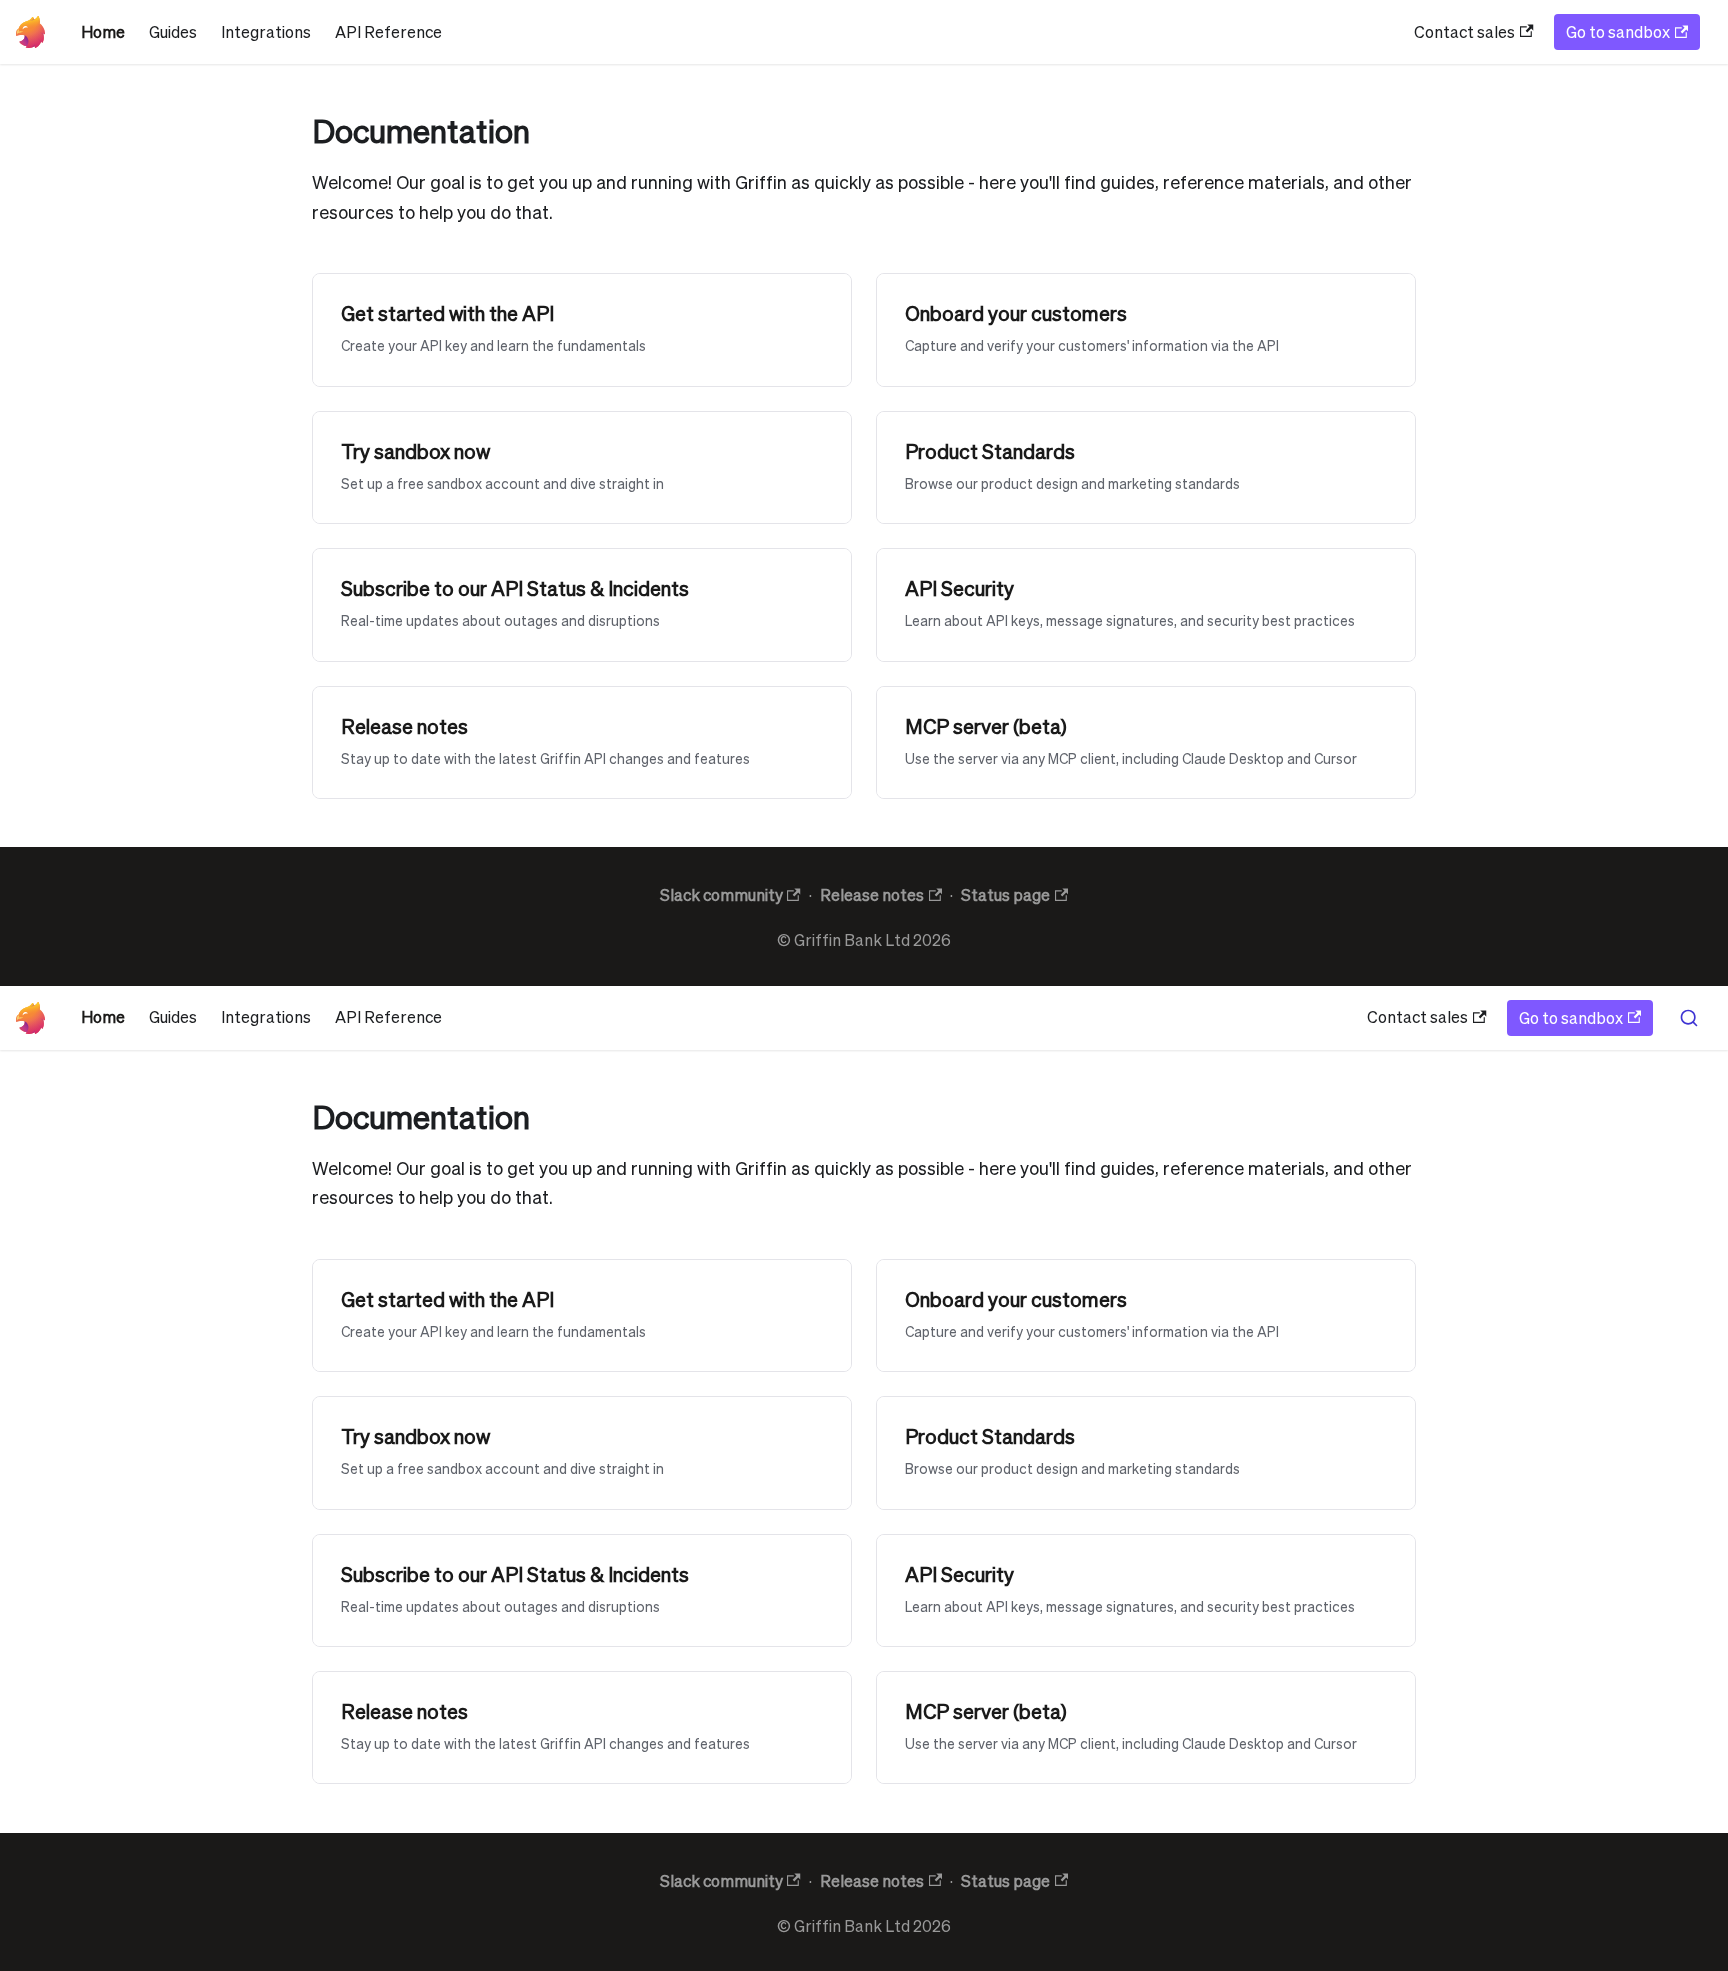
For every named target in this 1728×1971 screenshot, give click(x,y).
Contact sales (1464, 32)
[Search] (1688, 1018)
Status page (1005, 895)
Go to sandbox (1618, 32)
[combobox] (1688, 1018)
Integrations (266, 32)
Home (103, 32)
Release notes (872, 895)
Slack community (721, 895)
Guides (173, 32)
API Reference (388, 32)
